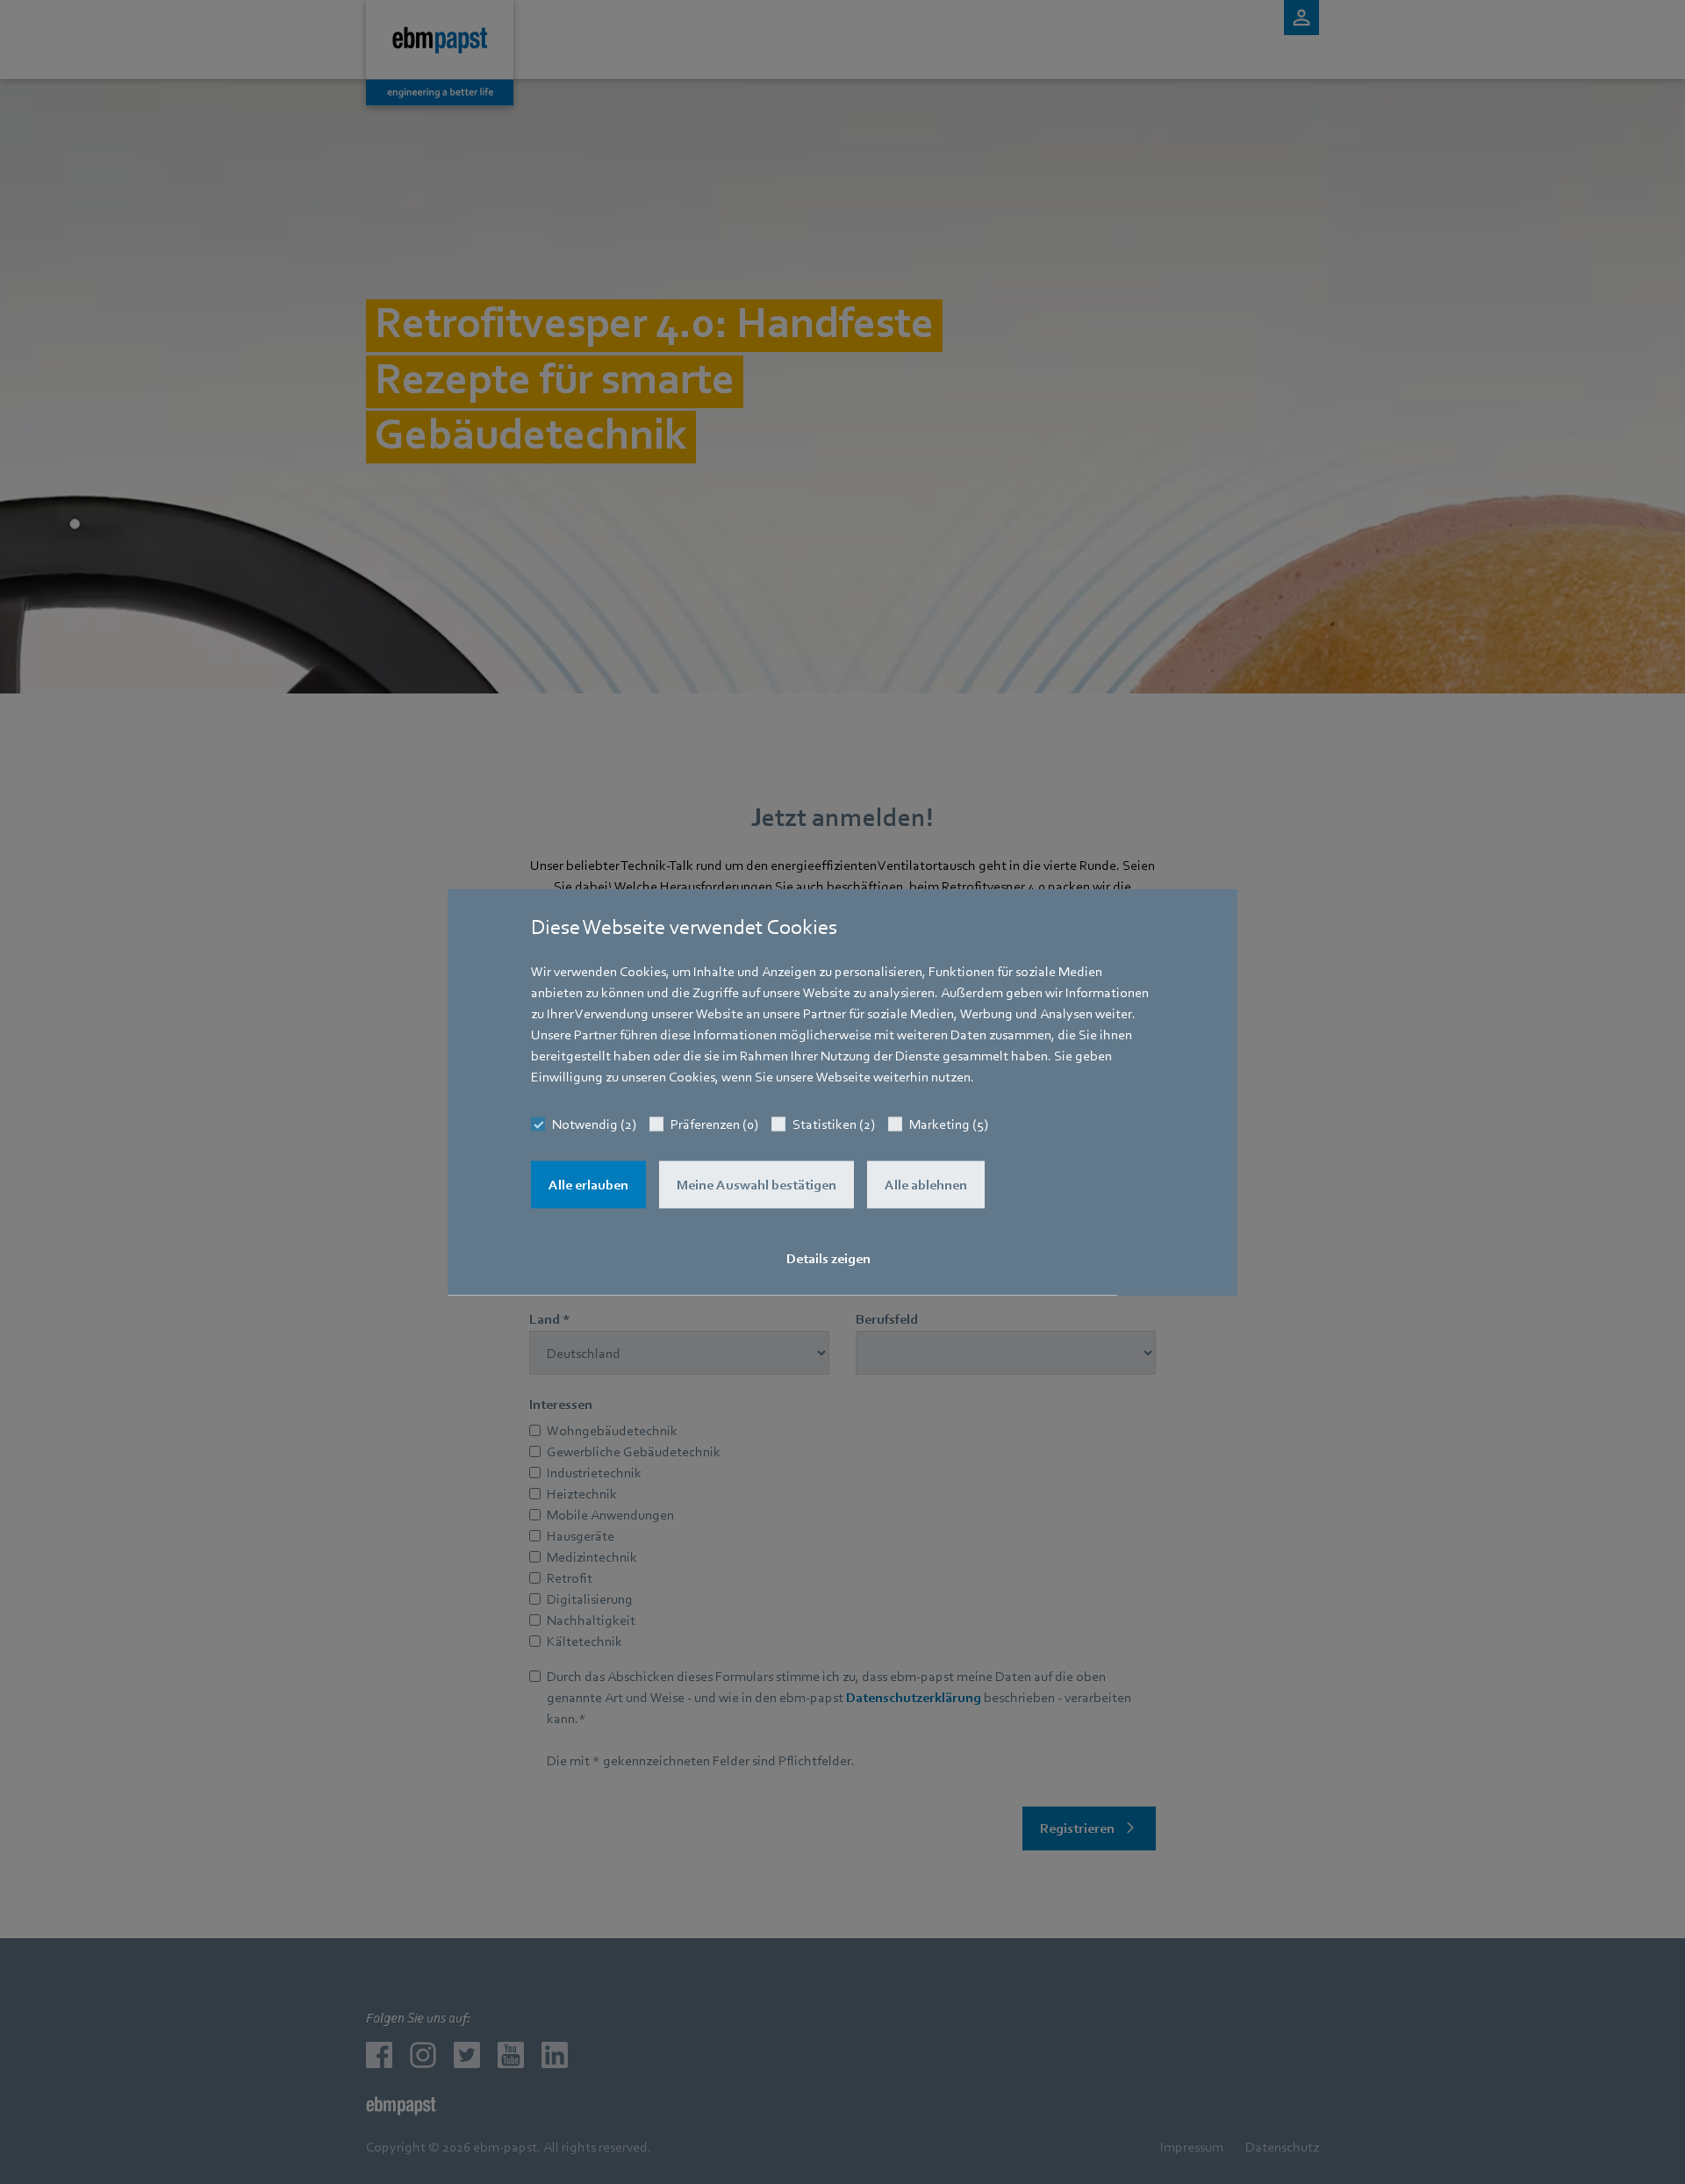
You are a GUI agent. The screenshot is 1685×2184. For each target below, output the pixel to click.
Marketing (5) (949, 1124)
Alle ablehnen (926, 1185)
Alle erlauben (588, 1185)
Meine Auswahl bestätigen (756, 1185)
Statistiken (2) (834, 1124)
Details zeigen (828, 1259)
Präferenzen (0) (714, 1124)
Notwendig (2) (594, 1124)
